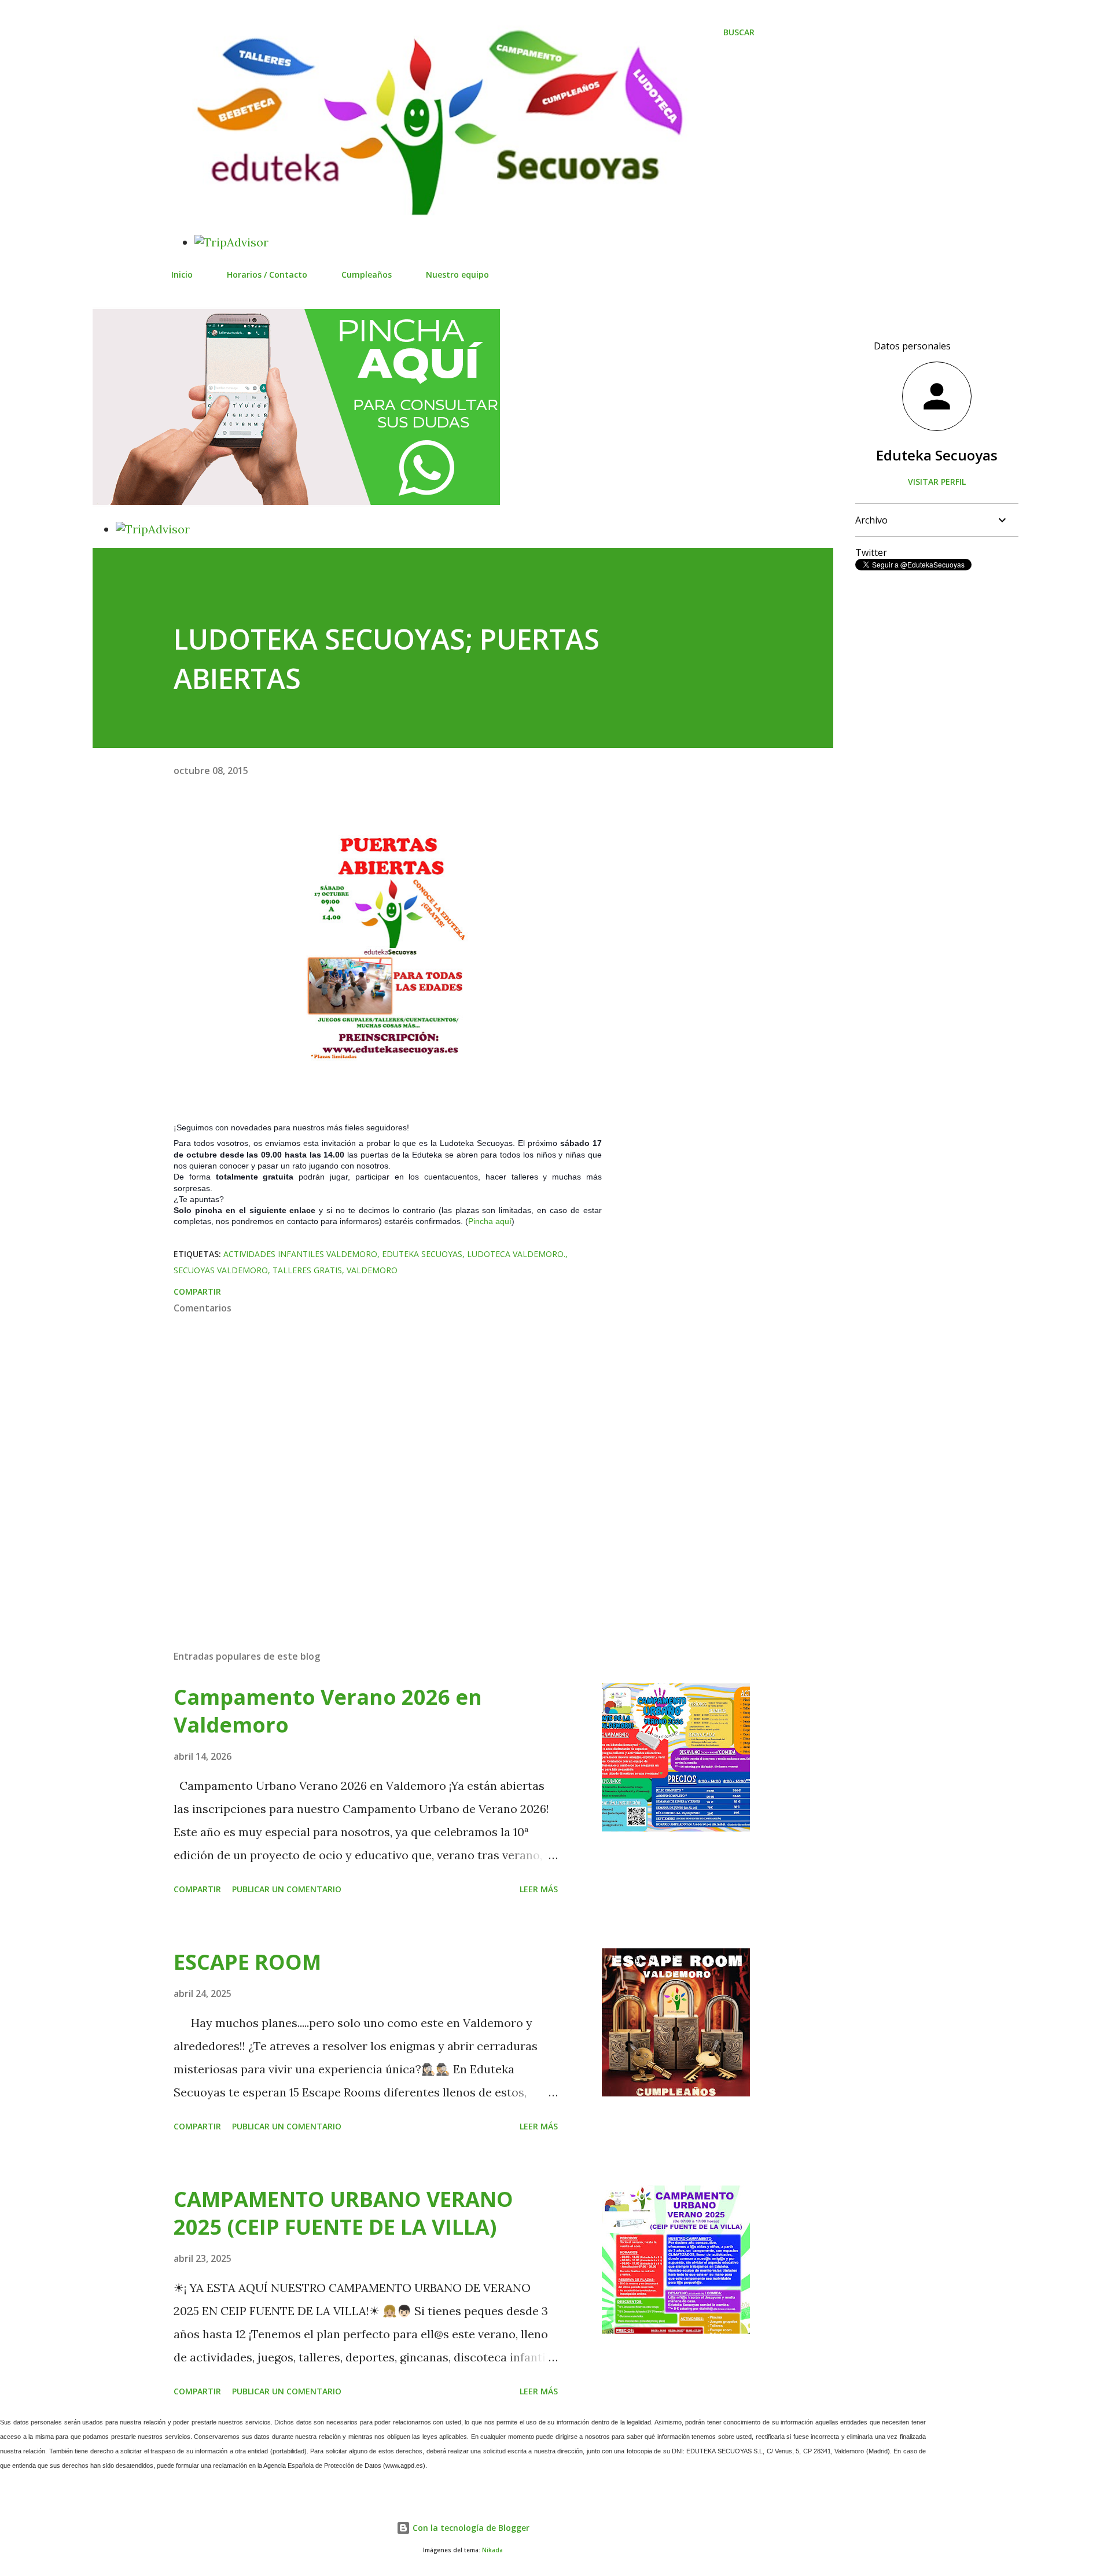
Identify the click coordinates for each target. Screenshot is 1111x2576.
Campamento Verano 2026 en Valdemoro (328, 1711)
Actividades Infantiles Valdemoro (300, 1254)
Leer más (539, 1889)
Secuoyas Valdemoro (221, 1270)
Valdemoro (372, 1270)
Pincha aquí (490, 1221)
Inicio (182, 274)
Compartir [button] (197, 1291)
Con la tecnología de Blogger (470, 2528)
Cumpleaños (367, 274)
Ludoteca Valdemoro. (516, 1254)
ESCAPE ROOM (247, 1962)
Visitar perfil (937, 482)
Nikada (492, 2550)
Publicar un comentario (287, 1889)
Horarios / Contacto (267, 274)
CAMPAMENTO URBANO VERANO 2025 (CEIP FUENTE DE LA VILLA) (343, 2213)
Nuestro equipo (457, 274)
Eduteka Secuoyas (422, 1254)
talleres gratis (307, 1270)
